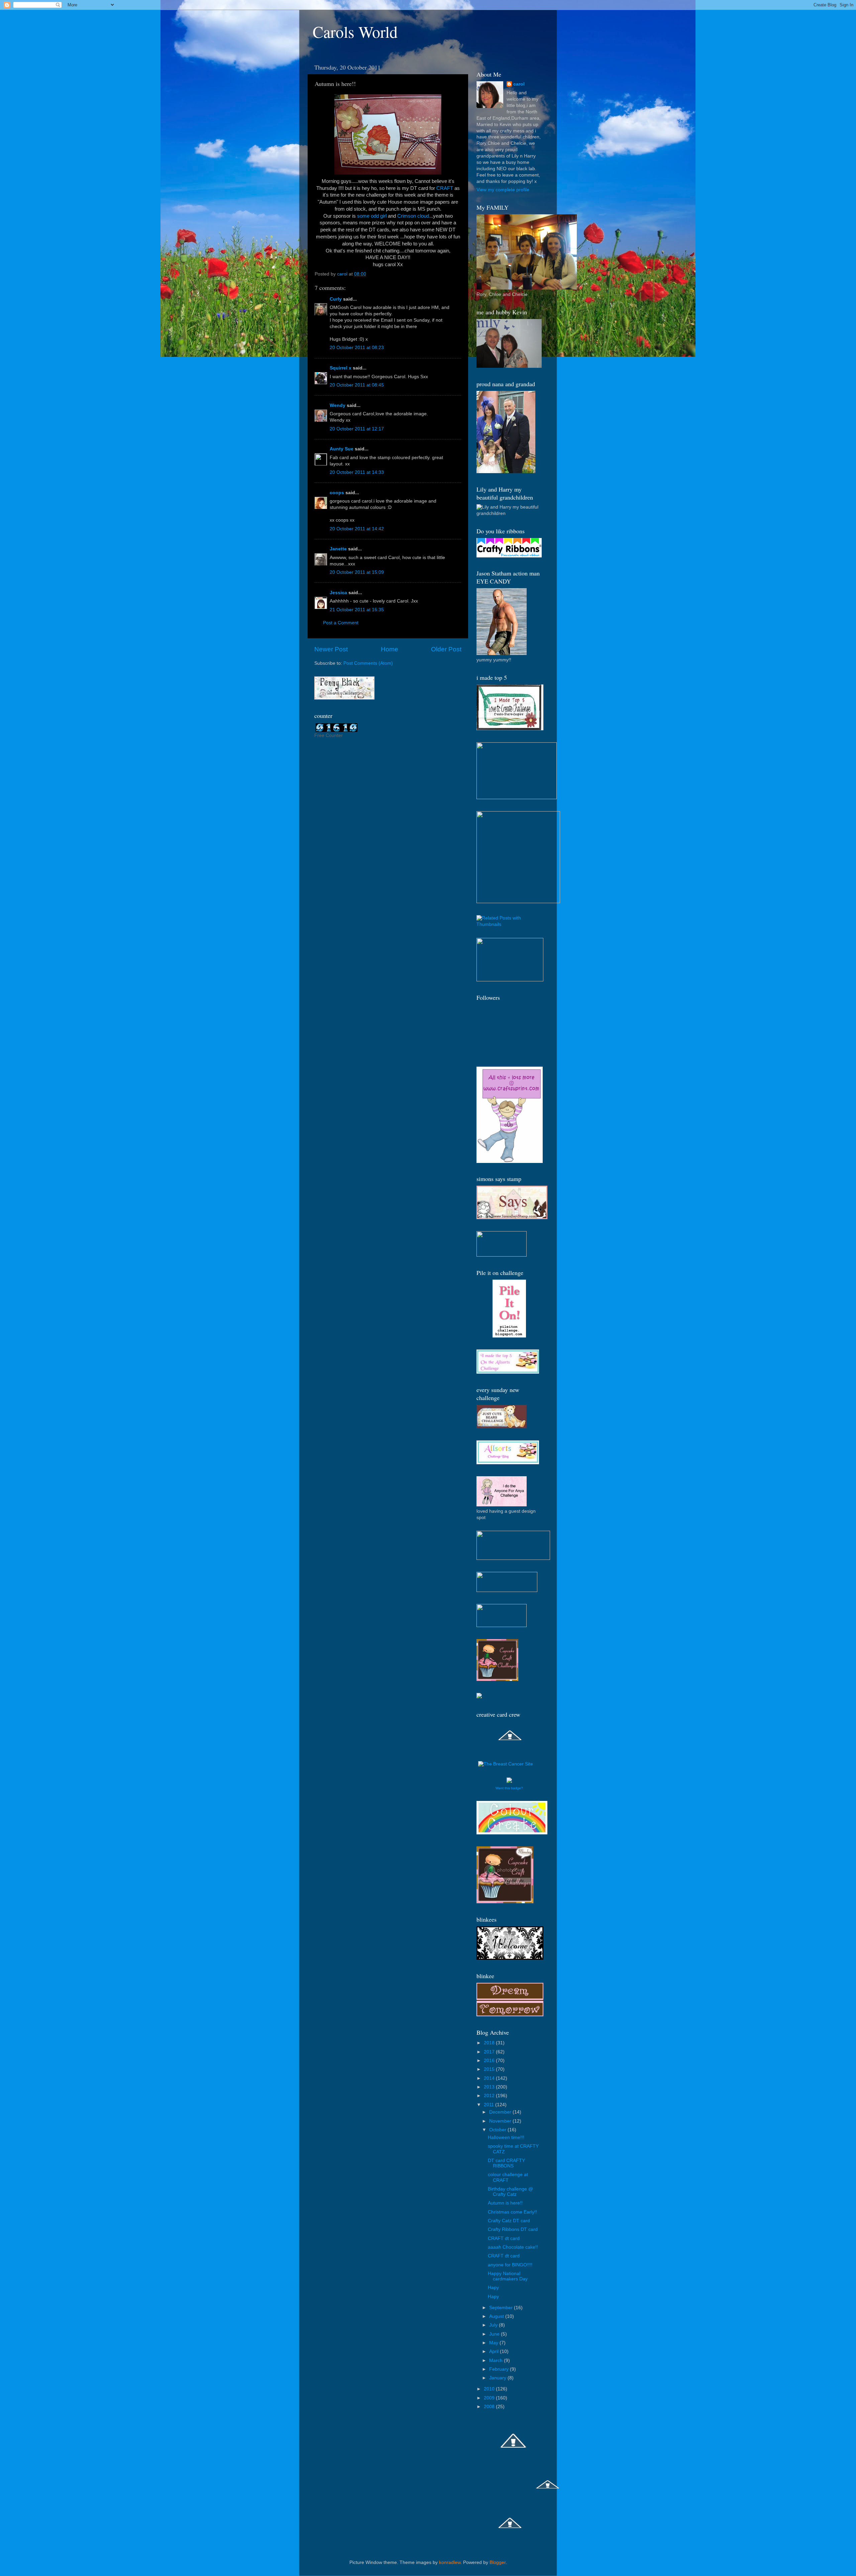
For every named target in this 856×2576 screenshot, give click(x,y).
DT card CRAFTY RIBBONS (506, 2163)
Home (390, 649)
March (497, 2360)
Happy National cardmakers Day (508, 2276)
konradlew (450, 2562)
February (500, 2369)
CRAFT (445, 188)
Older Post (446, 649)
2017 (490, 2052)
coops (337, 493)
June (495, 2334)
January (498, 2378)
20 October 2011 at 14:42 (357, 529)
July (494, 2325)
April (495, 2351)
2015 (490, 2069)
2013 (490, 2087)
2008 (490, 2407)
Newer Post (331, 649)
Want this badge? (509, 1788)
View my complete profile (503, 190)
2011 (490, 2105)
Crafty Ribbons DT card (513, 2229)
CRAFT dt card (504, 2238)
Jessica (338, 593)
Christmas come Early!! (512, 2212)
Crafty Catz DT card (509, 2221)
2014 (490, 2078)
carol (519, 84)
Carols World (355, 31)
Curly (336, 299)
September (502, 2308)
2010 (490, 2389)
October (498, 2130)
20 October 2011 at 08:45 (357, 385)
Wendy (338, 405)
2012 (490, 2096)
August (497, 2316)
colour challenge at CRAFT (508, 2177)
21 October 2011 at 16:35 (357, 610)
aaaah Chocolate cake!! (513, 2247)
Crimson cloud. (414, 216)
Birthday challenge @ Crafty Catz (510, 2192)
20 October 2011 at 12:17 (357, 429)
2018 (490, 2043)
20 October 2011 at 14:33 (357, 472)
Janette (338, 549)
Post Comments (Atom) (368, 663)
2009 (490, 2398)
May (494, 2343)
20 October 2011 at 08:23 (357, 348)
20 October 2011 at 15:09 (357, 572)
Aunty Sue (342, 449)
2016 (490, 2061)
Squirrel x (341, 368)
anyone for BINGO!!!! (510, 2265)
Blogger (498, 2562)
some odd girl (372, 216)
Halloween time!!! (506, 2137)
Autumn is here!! (505, 2203)
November (501, 2121)
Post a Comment (341, 623)
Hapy (493, 2288)
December (501, 2112)
